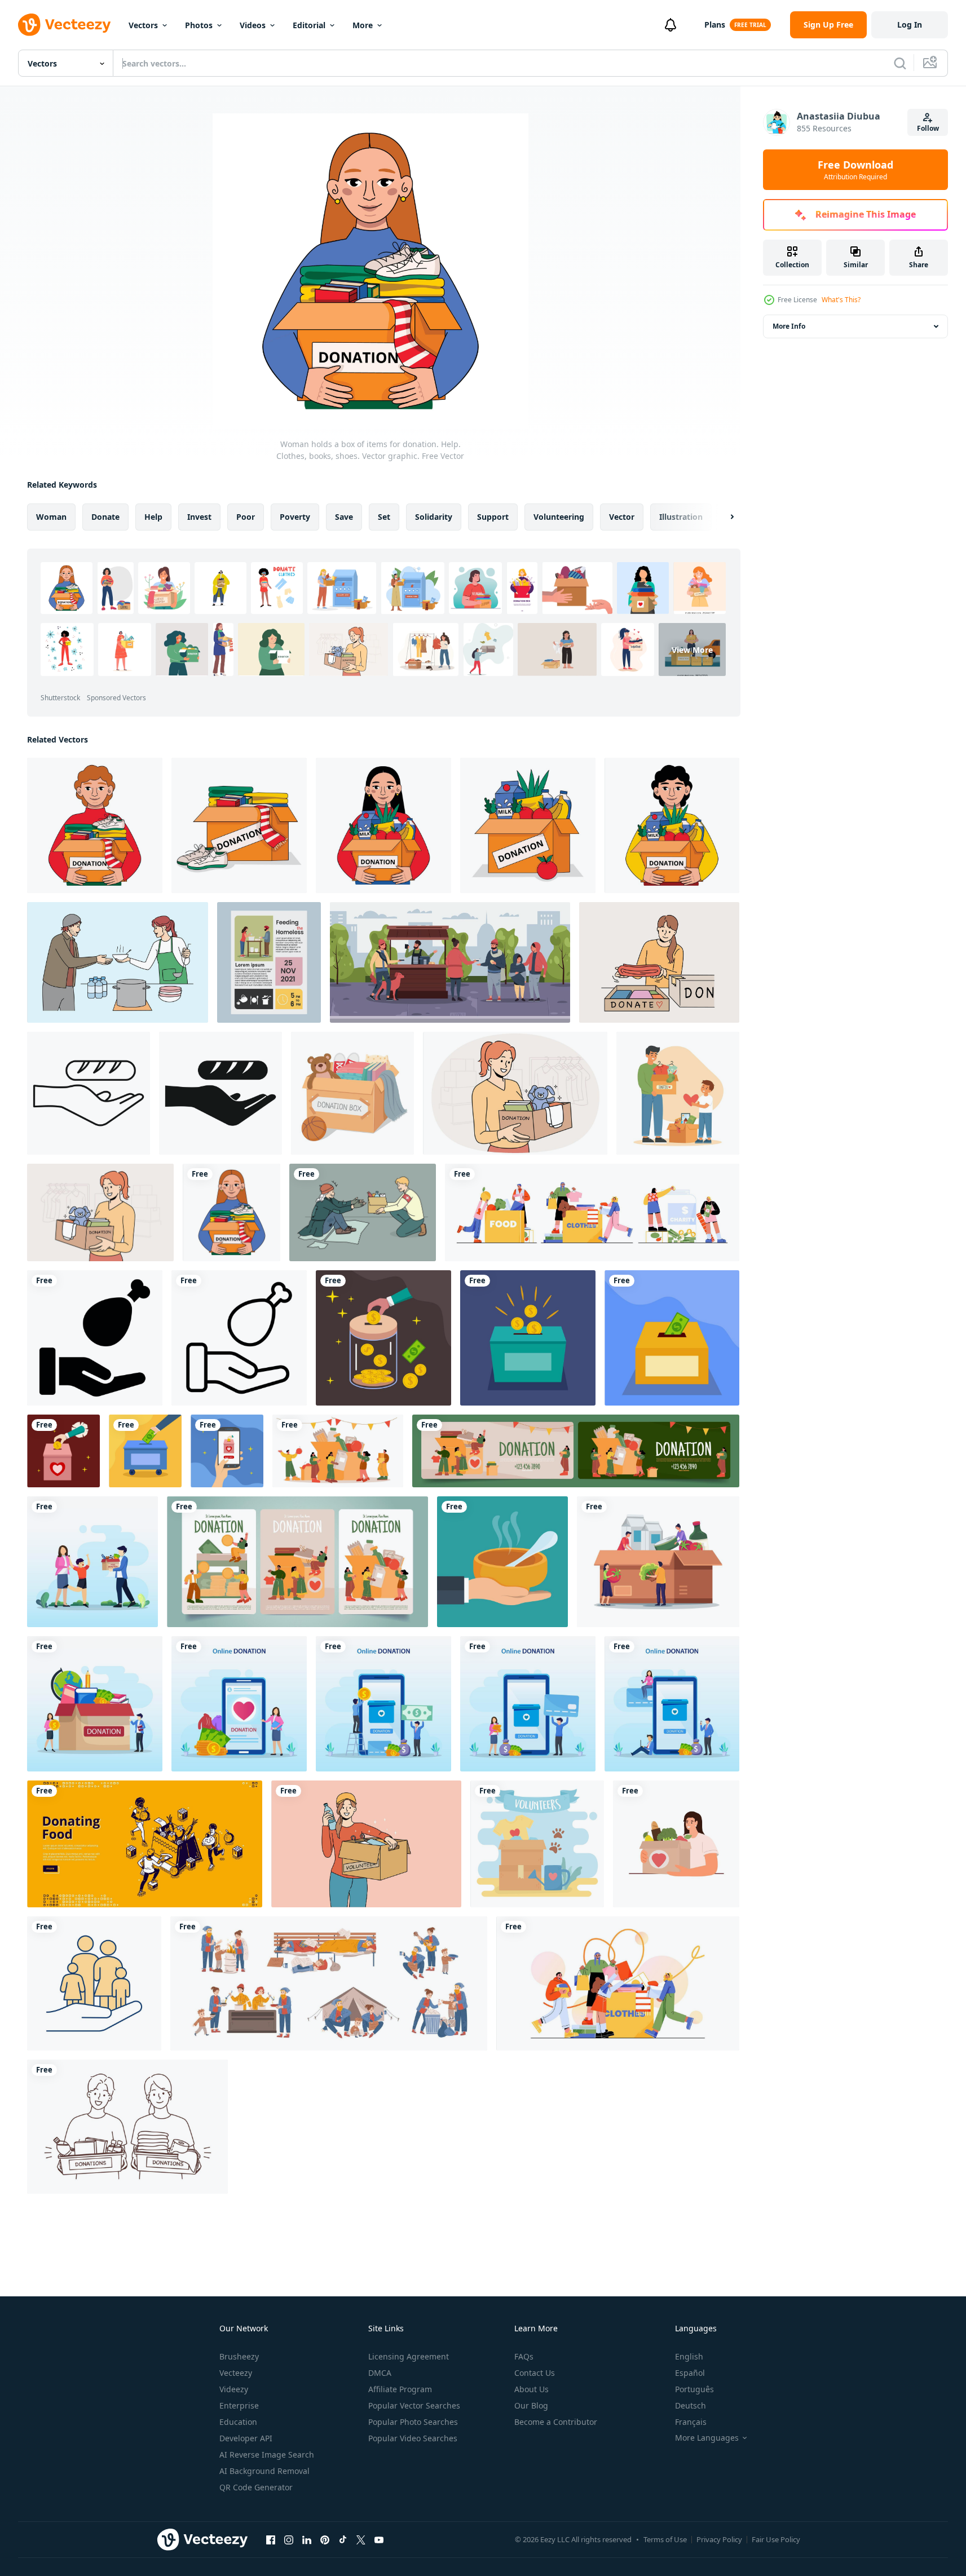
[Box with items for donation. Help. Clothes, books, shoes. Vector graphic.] (239, 825)
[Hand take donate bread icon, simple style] (220, 1093)
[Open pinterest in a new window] (325, 2539)
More (363, 25)
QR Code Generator (256, 2487)
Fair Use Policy (776, 2539)
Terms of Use (665, 2539)
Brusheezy (239, 2356)
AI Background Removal (264, 2471)
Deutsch (691, 2405)
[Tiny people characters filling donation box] (658, 1562)
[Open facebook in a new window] (271, 2539)
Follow (928, 128)
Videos (253, 25)
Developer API (246, 2438)
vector (622, 517)
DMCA (380, 2373)
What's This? (841, 300)
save (344, 517)
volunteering (559, 517)
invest (199, 517)
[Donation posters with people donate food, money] (297, 1562)
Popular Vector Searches (414, 2405)
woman (51, 517)
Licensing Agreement (409, 2356)
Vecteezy (236, 2373)
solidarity (434, 517)
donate (105, 517)
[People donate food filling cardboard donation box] (338, 1451)
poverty (295, 517)
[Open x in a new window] (361, 2539)
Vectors (143, 25)
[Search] (900, 63)
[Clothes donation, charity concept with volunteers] (618, 1983)
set (384, 517)
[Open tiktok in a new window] (343, 2539)
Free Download (855, 170)
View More (692, 649)
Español (690, 2373)
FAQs (524, 2356)
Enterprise (239, 2405)
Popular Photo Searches (413, 2422)
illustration (681, 517)
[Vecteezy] (64, 25)
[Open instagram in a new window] (289, 2539)
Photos (199, 25)
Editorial (309, 25)
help (153, 517)
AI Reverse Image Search (267, 2455)
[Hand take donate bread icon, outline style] (89, 1093)
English (689, 2356)
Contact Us (535, 2373)
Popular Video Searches (413, 2438)
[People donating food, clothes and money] (592, 1212)
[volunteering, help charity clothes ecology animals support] (537, 1844)
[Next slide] (722, 517)
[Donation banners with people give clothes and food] (576, 1451)
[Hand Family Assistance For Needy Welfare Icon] (94, 1983)
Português (694, 2389)
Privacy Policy (719, 2539)
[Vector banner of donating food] (145, 1844)
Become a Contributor (556, 2422)
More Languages (707, 2438)
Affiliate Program (400, 2389)
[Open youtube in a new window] (379, 2539)
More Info (789, 326)
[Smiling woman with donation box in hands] (515, 1093)
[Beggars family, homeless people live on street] (329, 1983)
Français (691, 2422)
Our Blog (531, 2405)
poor (246, 517)
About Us (531, 2389)
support (493, 517)
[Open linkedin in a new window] (307, 2539)
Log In (910, 25)
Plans (715, 25)
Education (238, 2422)
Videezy (234, 2389)
